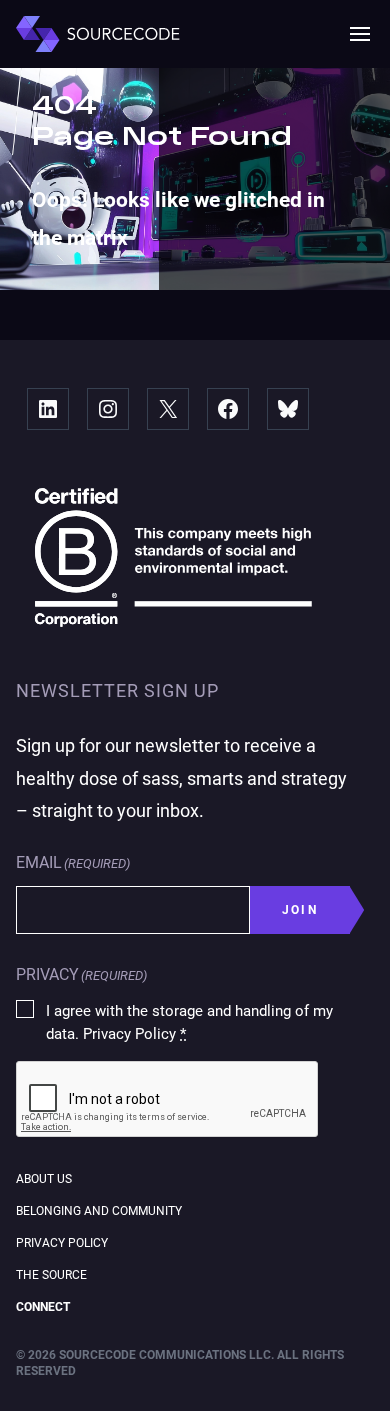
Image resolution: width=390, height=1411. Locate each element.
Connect (43, 1307)
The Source (51, 1275)
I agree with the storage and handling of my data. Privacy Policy (189, 1022)
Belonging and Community (99, 1211)
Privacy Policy (62, 1243)
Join (300, 910)
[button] (360, 34)
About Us (44, 1179)
